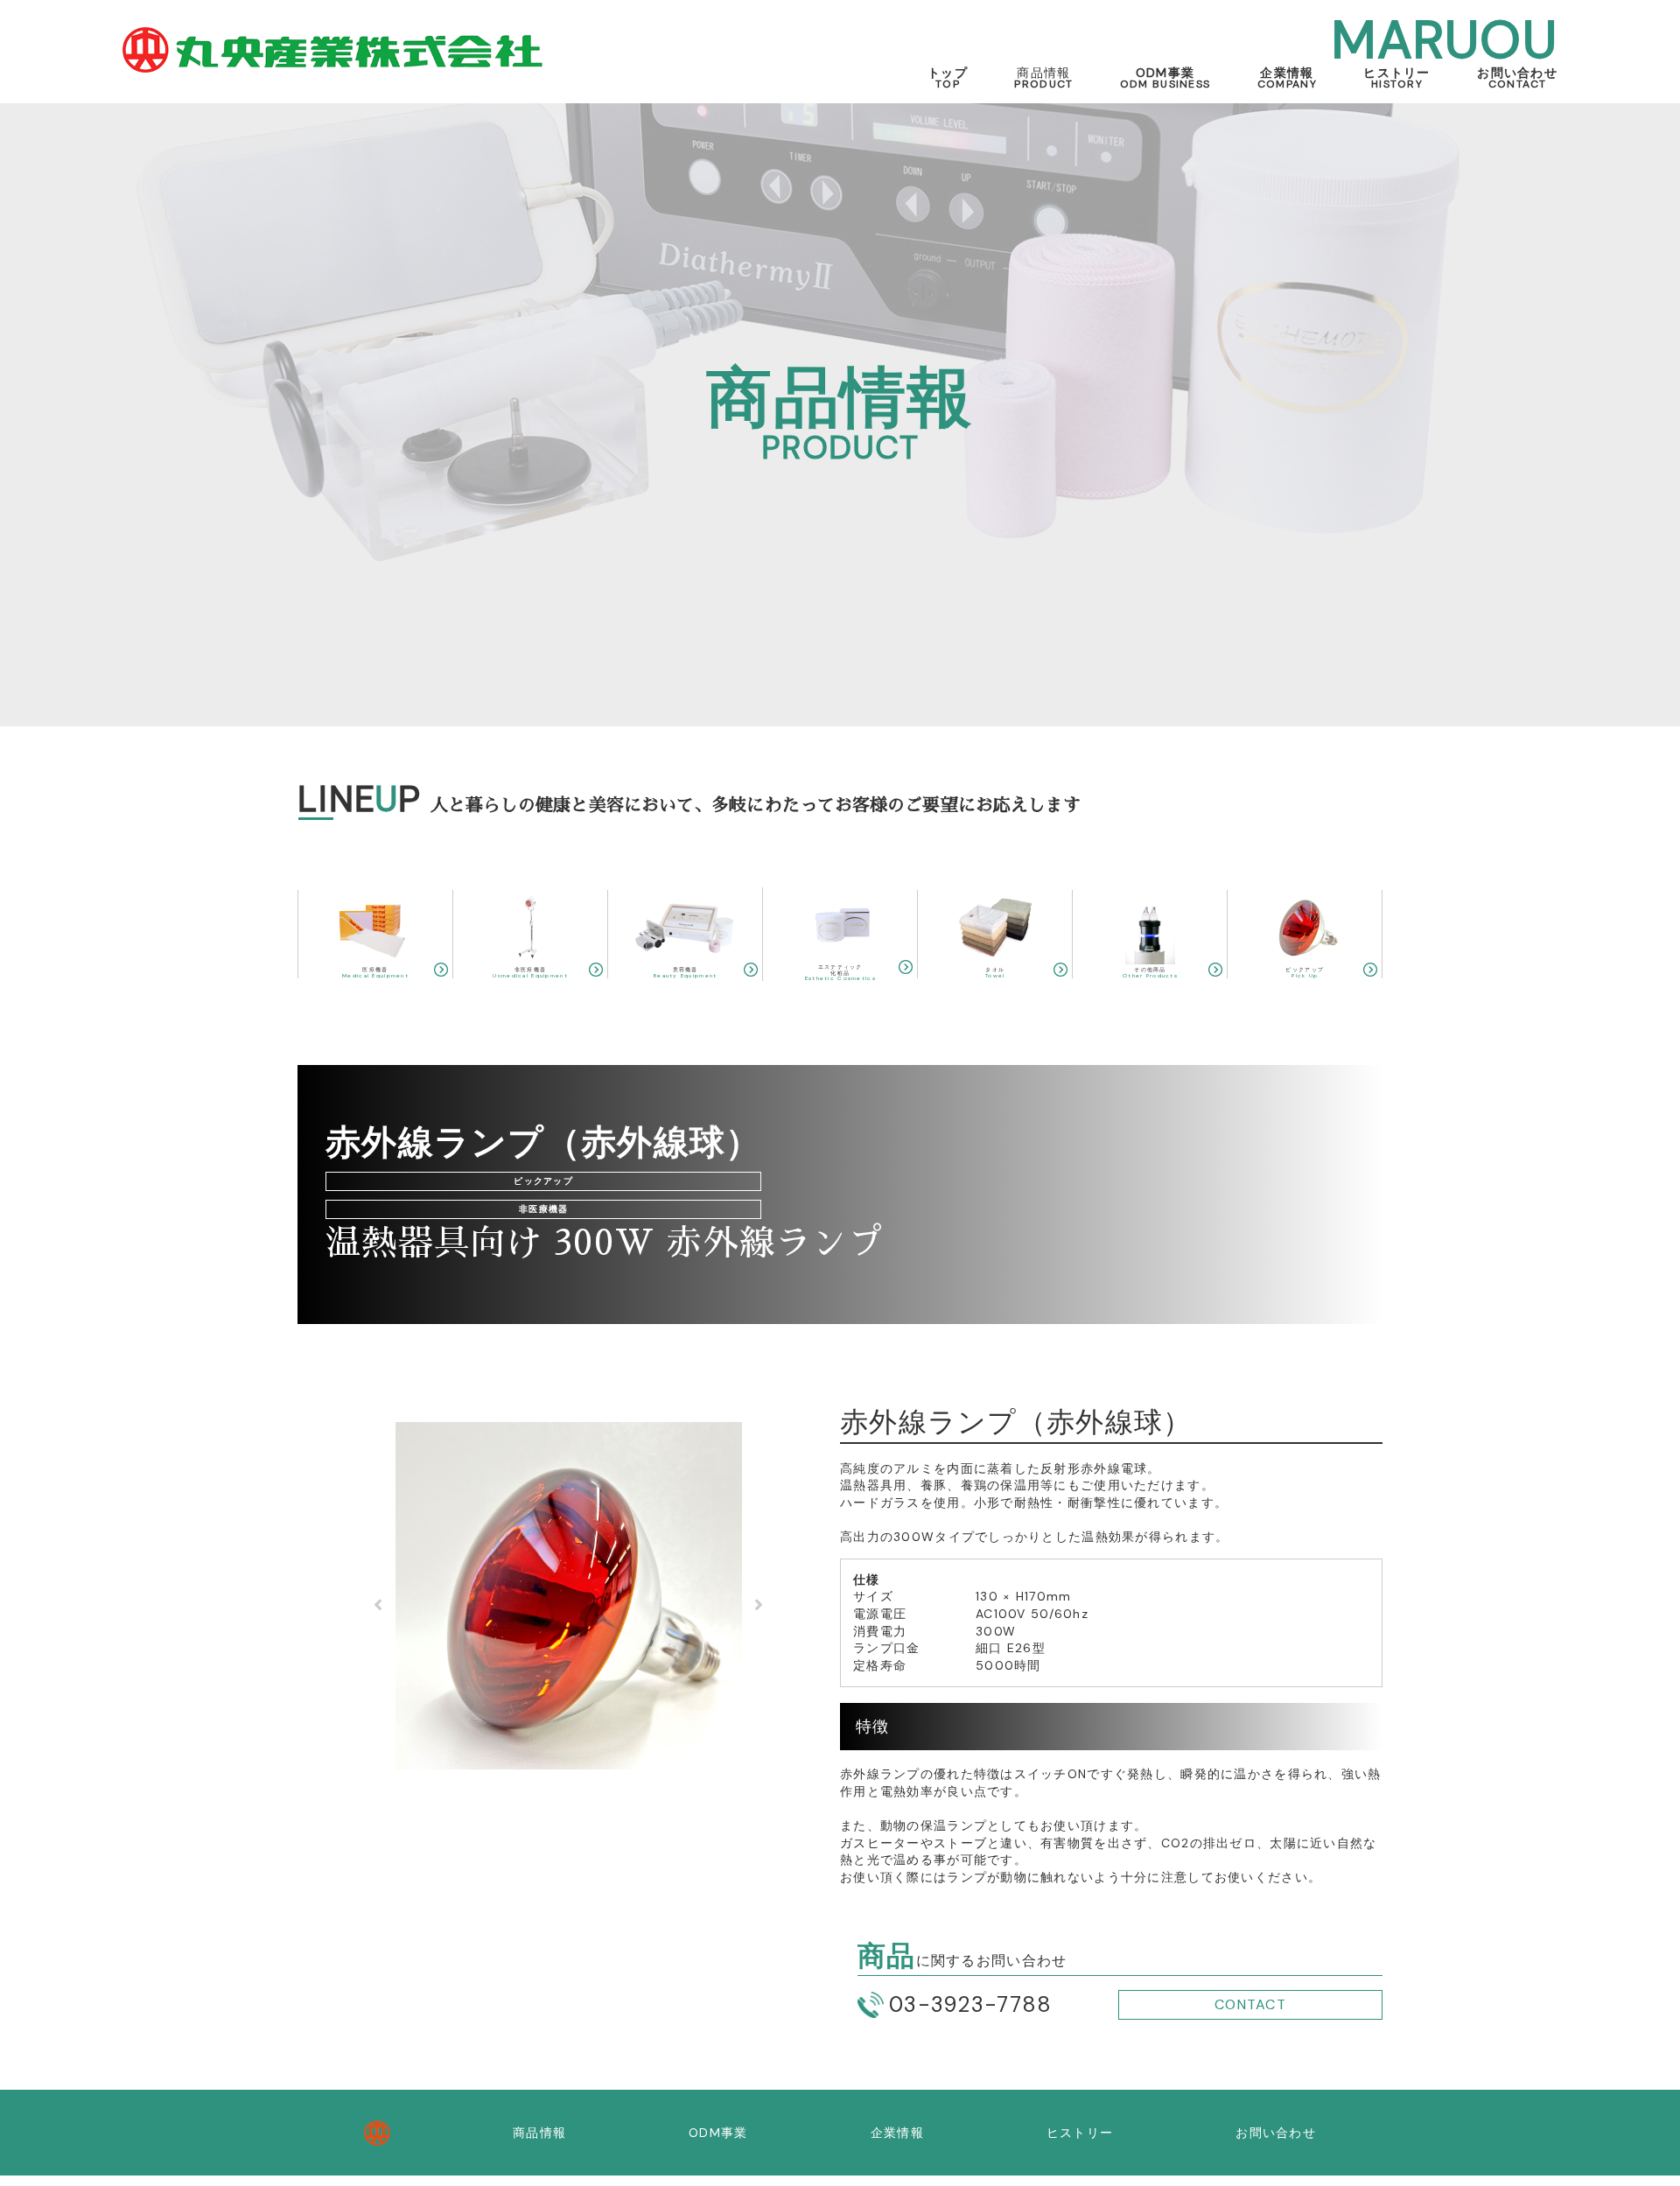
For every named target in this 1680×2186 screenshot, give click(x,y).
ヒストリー (1396, 77)
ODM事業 (1165, 77)
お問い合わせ (1517, 77)
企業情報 (1287, 77)
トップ (948, 77)
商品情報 (539, 2133)
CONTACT (1250, 2004)
